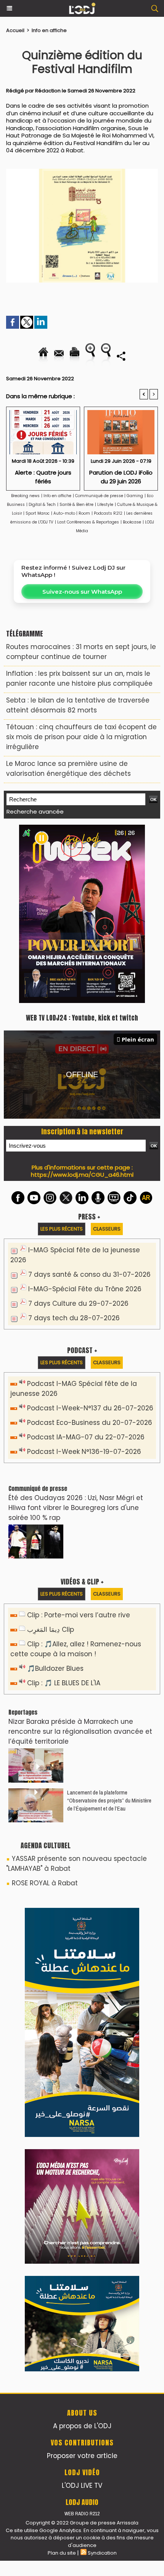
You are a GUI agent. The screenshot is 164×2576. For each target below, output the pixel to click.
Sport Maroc (38, 513)
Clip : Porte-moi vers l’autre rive (79, 1615)
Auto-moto (65, 513)
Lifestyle (105, 505)
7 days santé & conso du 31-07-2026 (89, 1274)
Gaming (135, 496)
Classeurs (107, 1229)
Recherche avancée (35, 812)
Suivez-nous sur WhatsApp (82, 592)
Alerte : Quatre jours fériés (43, 477)
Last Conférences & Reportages (88, 522)
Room (84, 513)
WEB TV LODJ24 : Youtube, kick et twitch (82, 1018)
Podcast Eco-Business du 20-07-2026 (90, 1423)
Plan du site (62, 2553)
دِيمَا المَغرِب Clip (51, 1630)
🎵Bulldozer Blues (55, 1668)
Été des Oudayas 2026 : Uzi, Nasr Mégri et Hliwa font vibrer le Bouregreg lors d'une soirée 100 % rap (76, 1508)
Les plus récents (62, 1229)
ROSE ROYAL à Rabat (45, 1883)
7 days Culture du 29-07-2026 (78, 1303)
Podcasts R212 (108, 513)
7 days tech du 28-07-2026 (74, 1318)
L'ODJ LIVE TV (82, 2486)
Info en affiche (49, 30)
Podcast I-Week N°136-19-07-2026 (84, 1452)
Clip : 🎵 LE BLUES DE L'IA (64, 1683)
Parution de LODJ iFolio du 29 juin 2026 (121, 477)
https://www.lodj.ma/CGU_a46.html (82, 1175)
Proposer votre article (82, 2456)
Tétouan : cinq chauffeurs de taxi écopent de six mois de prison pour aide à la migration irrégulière (81, 737)
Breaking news (25, 496)
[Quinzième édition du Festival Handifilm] (82, 172)
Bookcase (132, 522)
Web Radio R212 (82, 2514)
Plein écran (138, 1039)
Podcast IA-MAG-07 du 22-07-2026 (86, 1437)
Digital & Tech (42, 505)
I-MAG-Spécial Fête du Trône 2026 (85, 1289)
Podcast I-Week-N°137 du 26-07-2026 (90, 1408)
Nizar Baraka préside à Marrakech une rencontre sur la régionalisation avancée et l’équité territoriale (80, 1731)
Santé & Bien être (76, 505)
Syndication (102, 2553)
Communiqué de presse (100, 496)
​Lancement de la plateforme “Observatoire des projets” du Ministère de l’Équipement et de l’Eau (109, 1800)
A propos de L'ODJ (82, 2426)
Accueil (15, 30)
